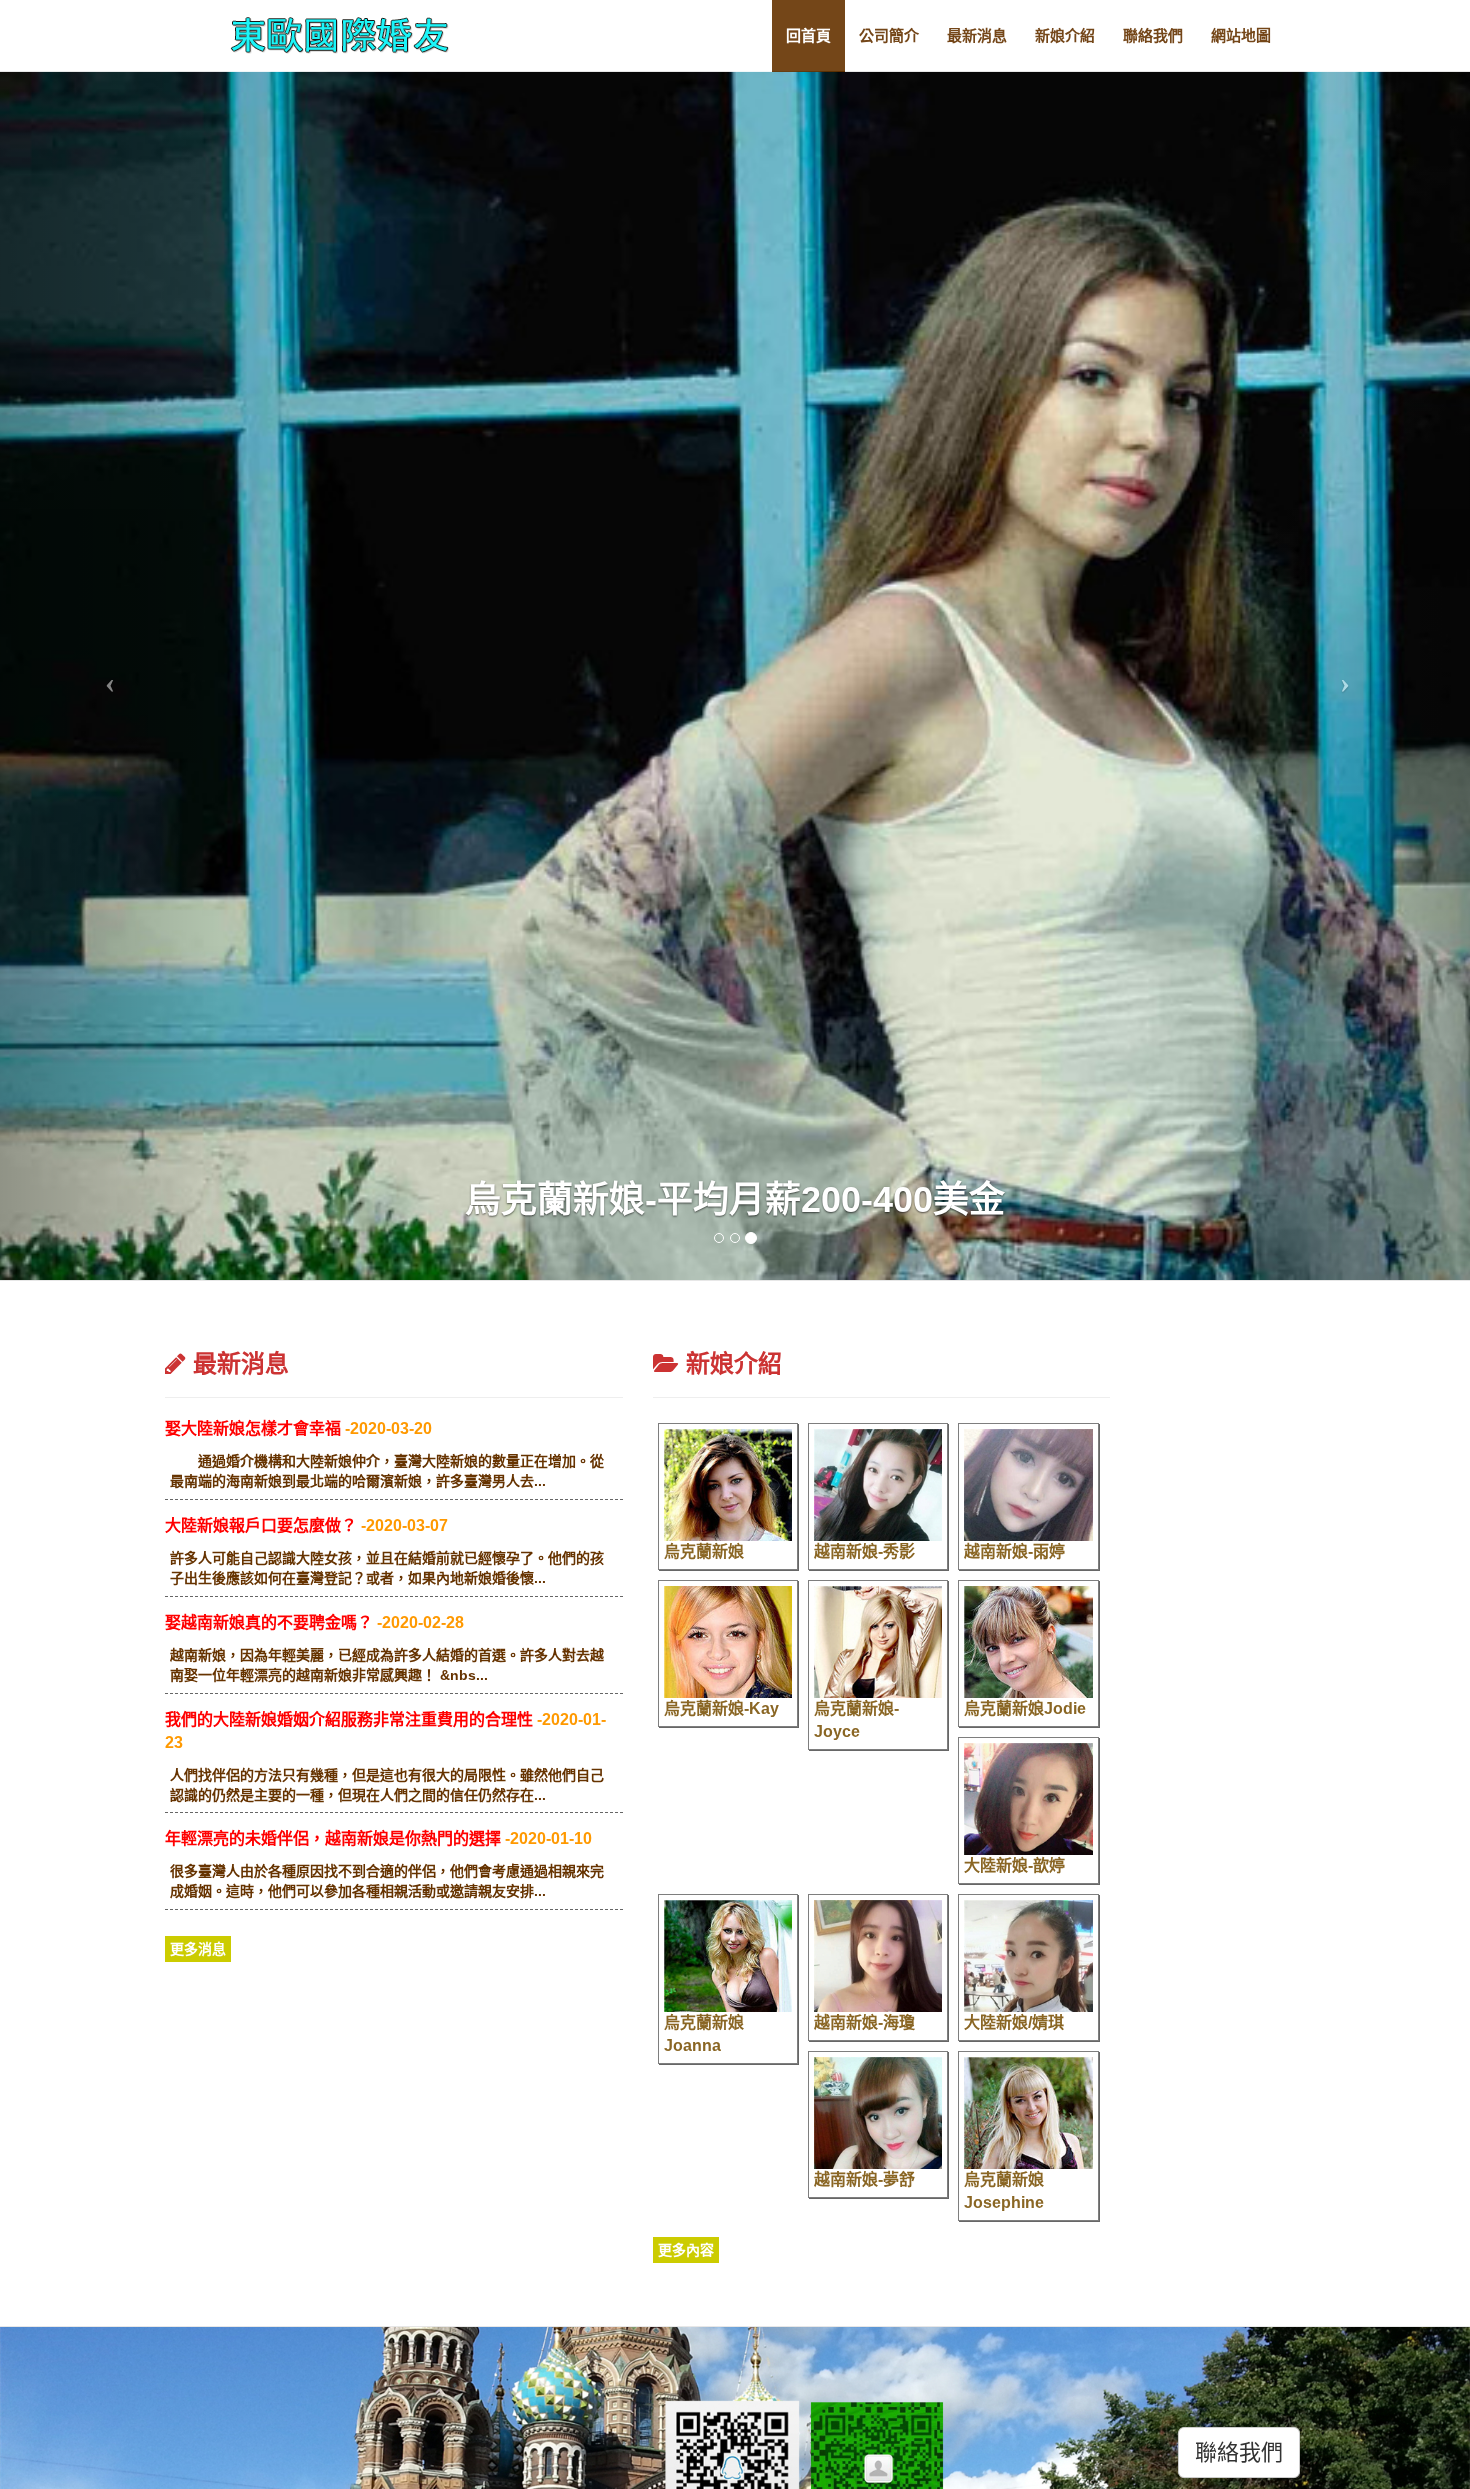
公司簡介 (889, 35)
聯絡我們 (1153, 35)
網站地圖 (1241, 35)
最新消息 (977, 35)
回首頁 (808, 35)
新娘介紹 (1065, 35)
